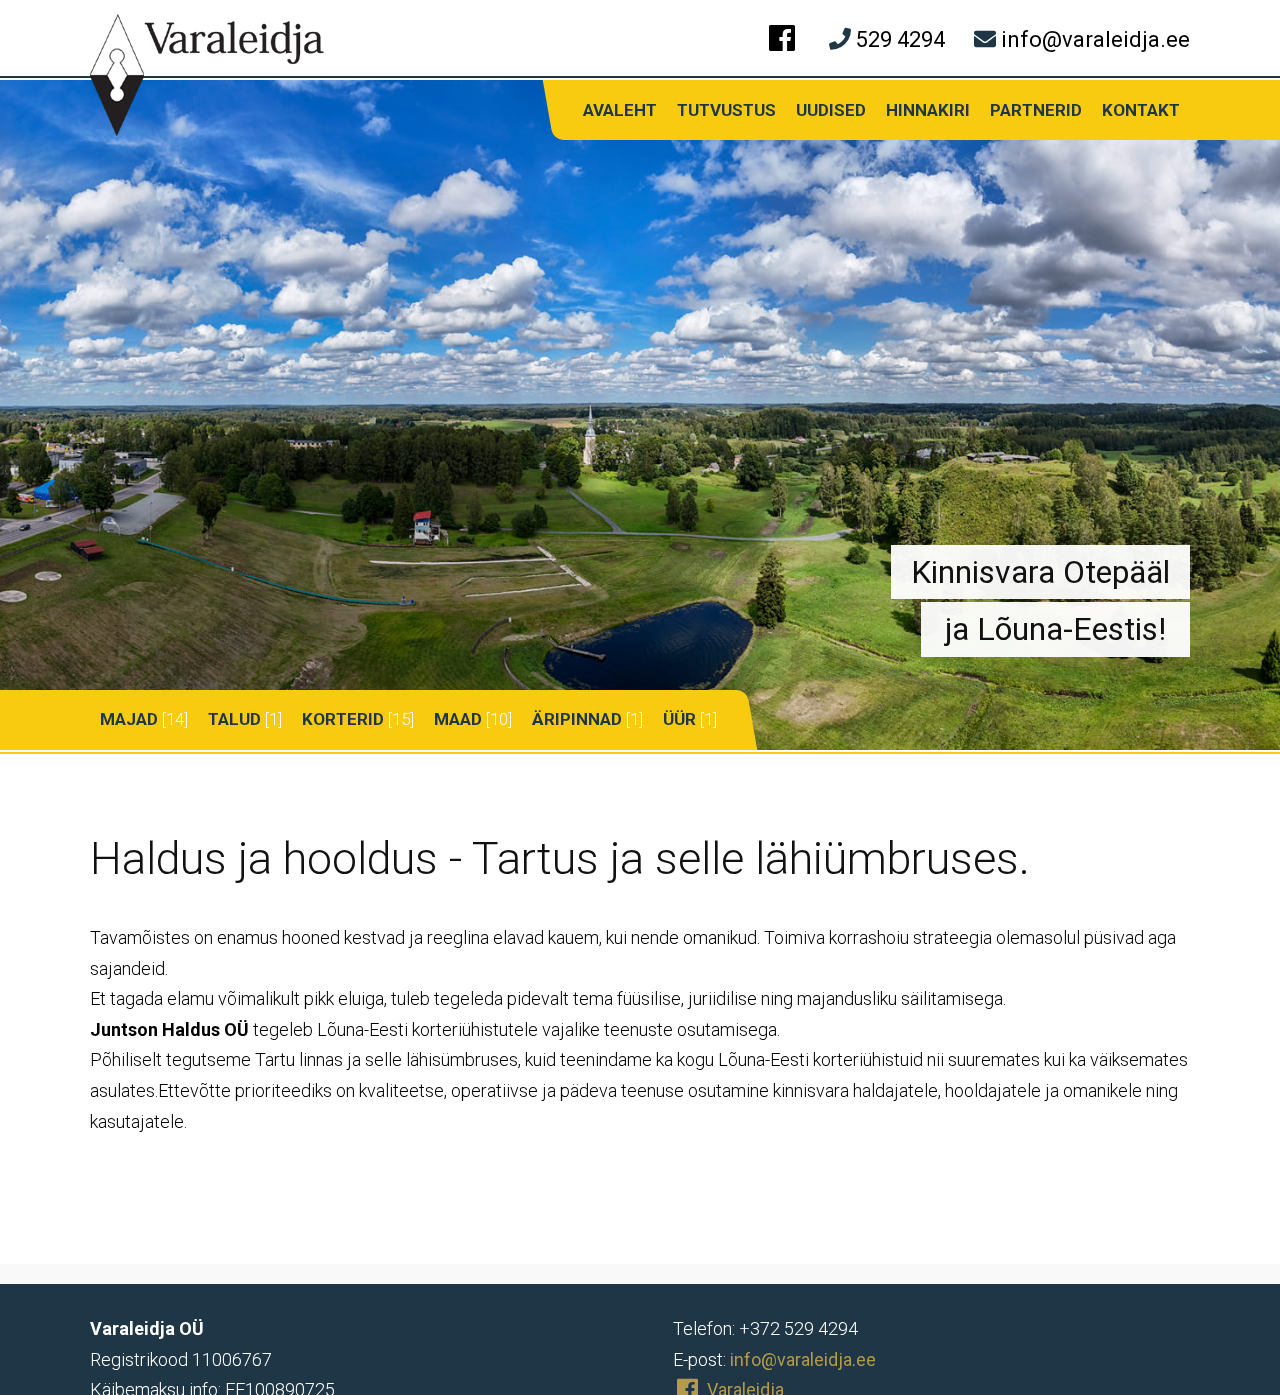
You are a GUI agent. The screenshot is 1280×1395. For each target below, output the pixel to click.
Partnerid (1036, 110)
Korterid (343, 719)
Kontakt (1141, 110)
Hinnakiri (928, 110)
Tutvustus (726, 110)
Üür (679, 719)
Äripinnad (577, 719)
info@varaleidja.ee (803, 1359)
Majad (129, 719)
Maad (458, 719)
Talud (234, 719)
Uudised (831, 110)
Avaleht (620, 110)
